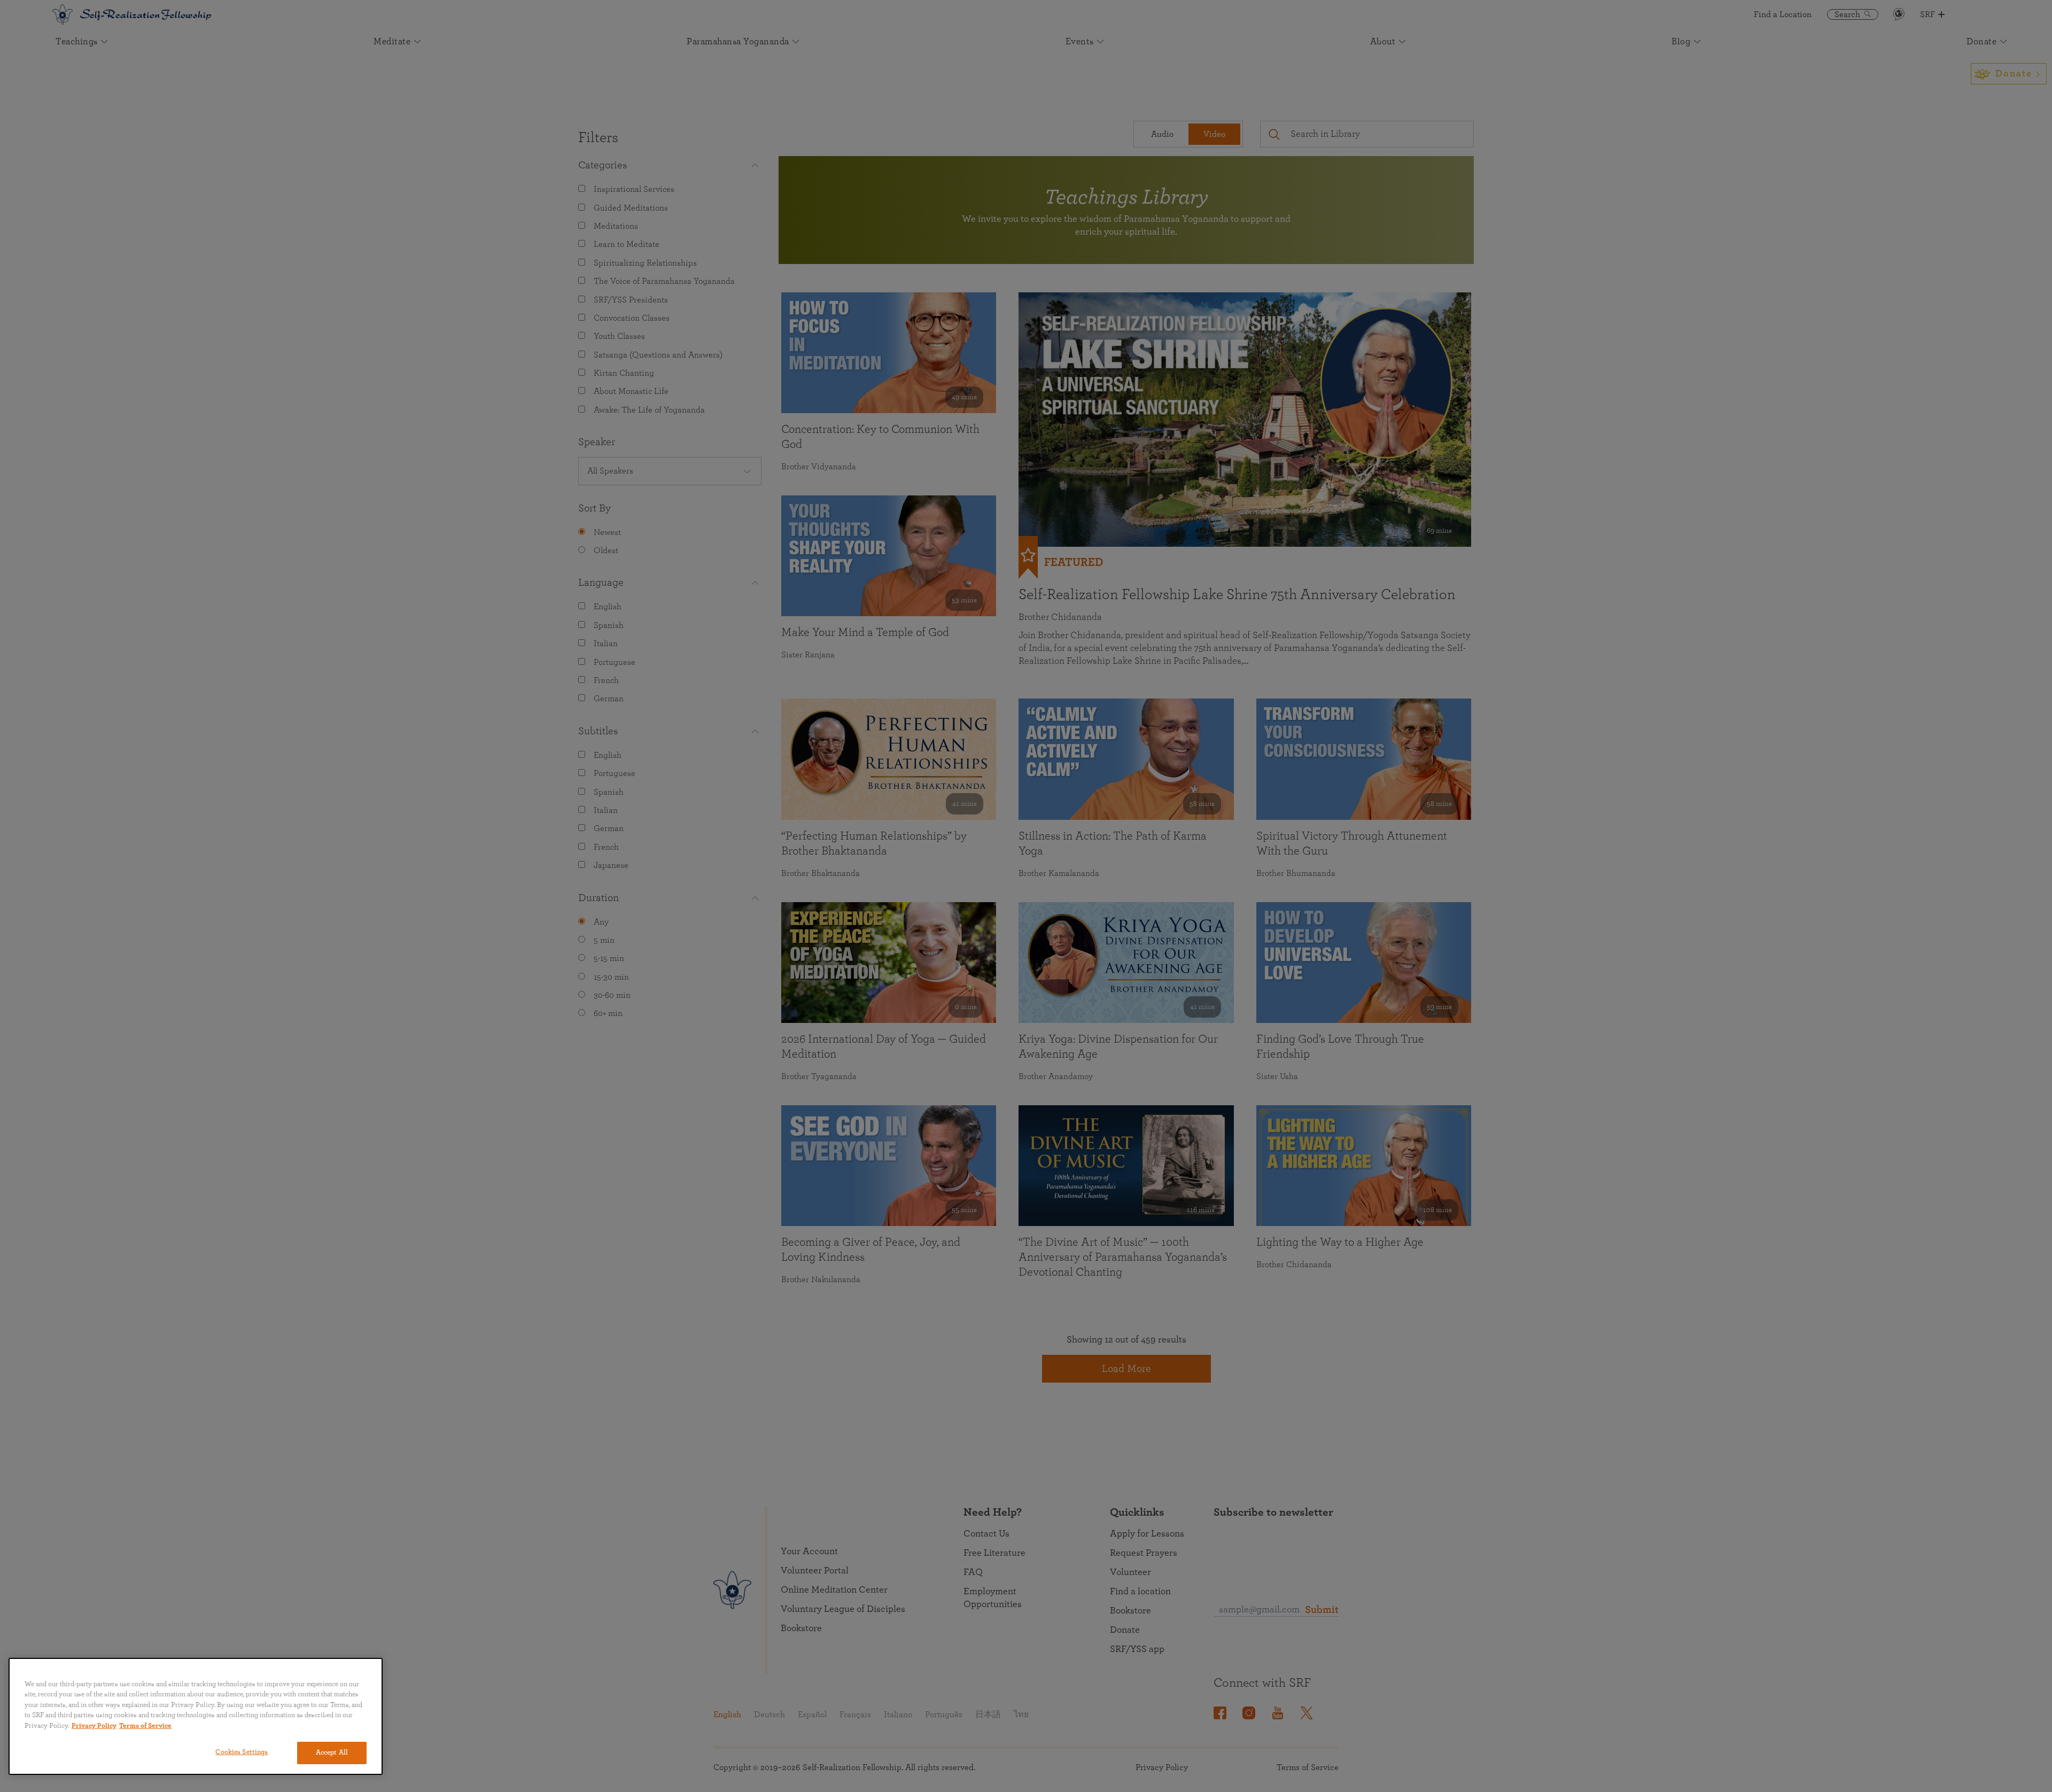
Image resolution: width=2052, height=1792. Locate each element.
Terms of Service (145, 1726)
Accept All (332, 1753)
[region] (196, 1716)
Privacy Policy (94, 1726)
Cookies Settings (242, 1752)
